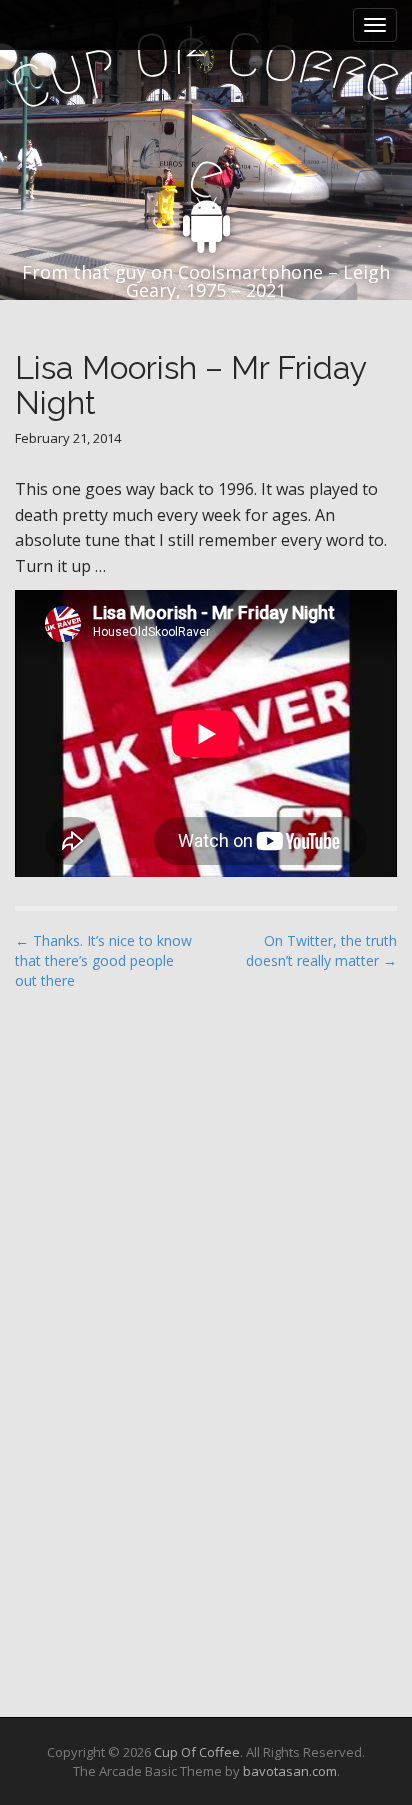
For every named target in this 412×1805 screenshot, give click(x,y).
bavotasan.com (290, 1771)
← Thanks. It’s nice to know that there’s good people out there (103, 960)
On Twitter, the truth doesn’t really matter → (321, 950)
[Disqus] (206, 1261)
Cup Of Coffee (197, 1752)
